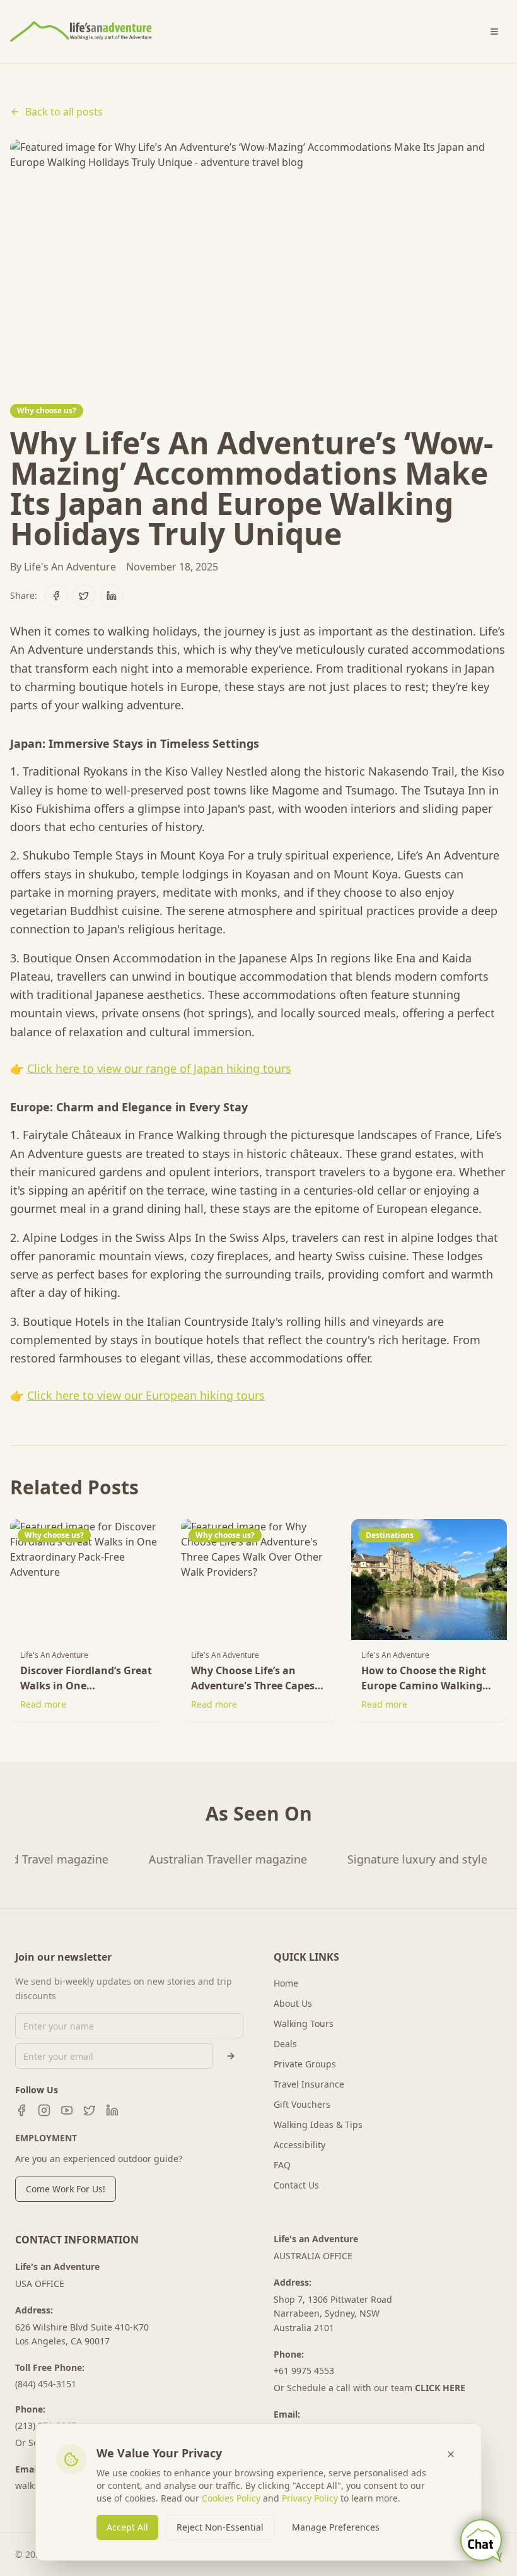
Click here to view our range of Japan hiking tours (159, 1068)
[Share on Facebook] (56, 596)
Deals (285, 2044)
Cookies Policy (231, 2498)
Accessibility (299, 2145)
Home (286, 1983)
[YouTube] (67, 2110)
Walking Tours (304, 2024)
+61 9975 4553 (304, 2371)
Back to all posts (64, 112)
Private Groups (305, 2064)
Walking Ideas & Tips (318, 2124)
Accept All (127, 2527)
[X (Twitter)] (90, 2110)
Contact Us (296, 2185)
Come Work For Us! (66, 2189)
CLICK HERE (440, 2388)
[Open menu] (494, 32)
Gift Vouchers (302, 2104)
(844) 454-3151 (46, 2384)
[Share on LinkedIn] (112, 596)
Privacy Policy (310, 2498)
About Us (293, 2003)
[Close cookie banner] (451, 2454)
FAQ (282, 2165)
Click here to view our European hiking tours (146, 1395)
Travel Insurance (309, 2084)
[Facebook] (21, 2110)
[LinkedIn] (112, 2110)
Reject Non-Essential (220, 2527)
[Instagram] (44, 2110)
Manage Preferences (336, 2527)
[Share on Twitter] (84, 596)
